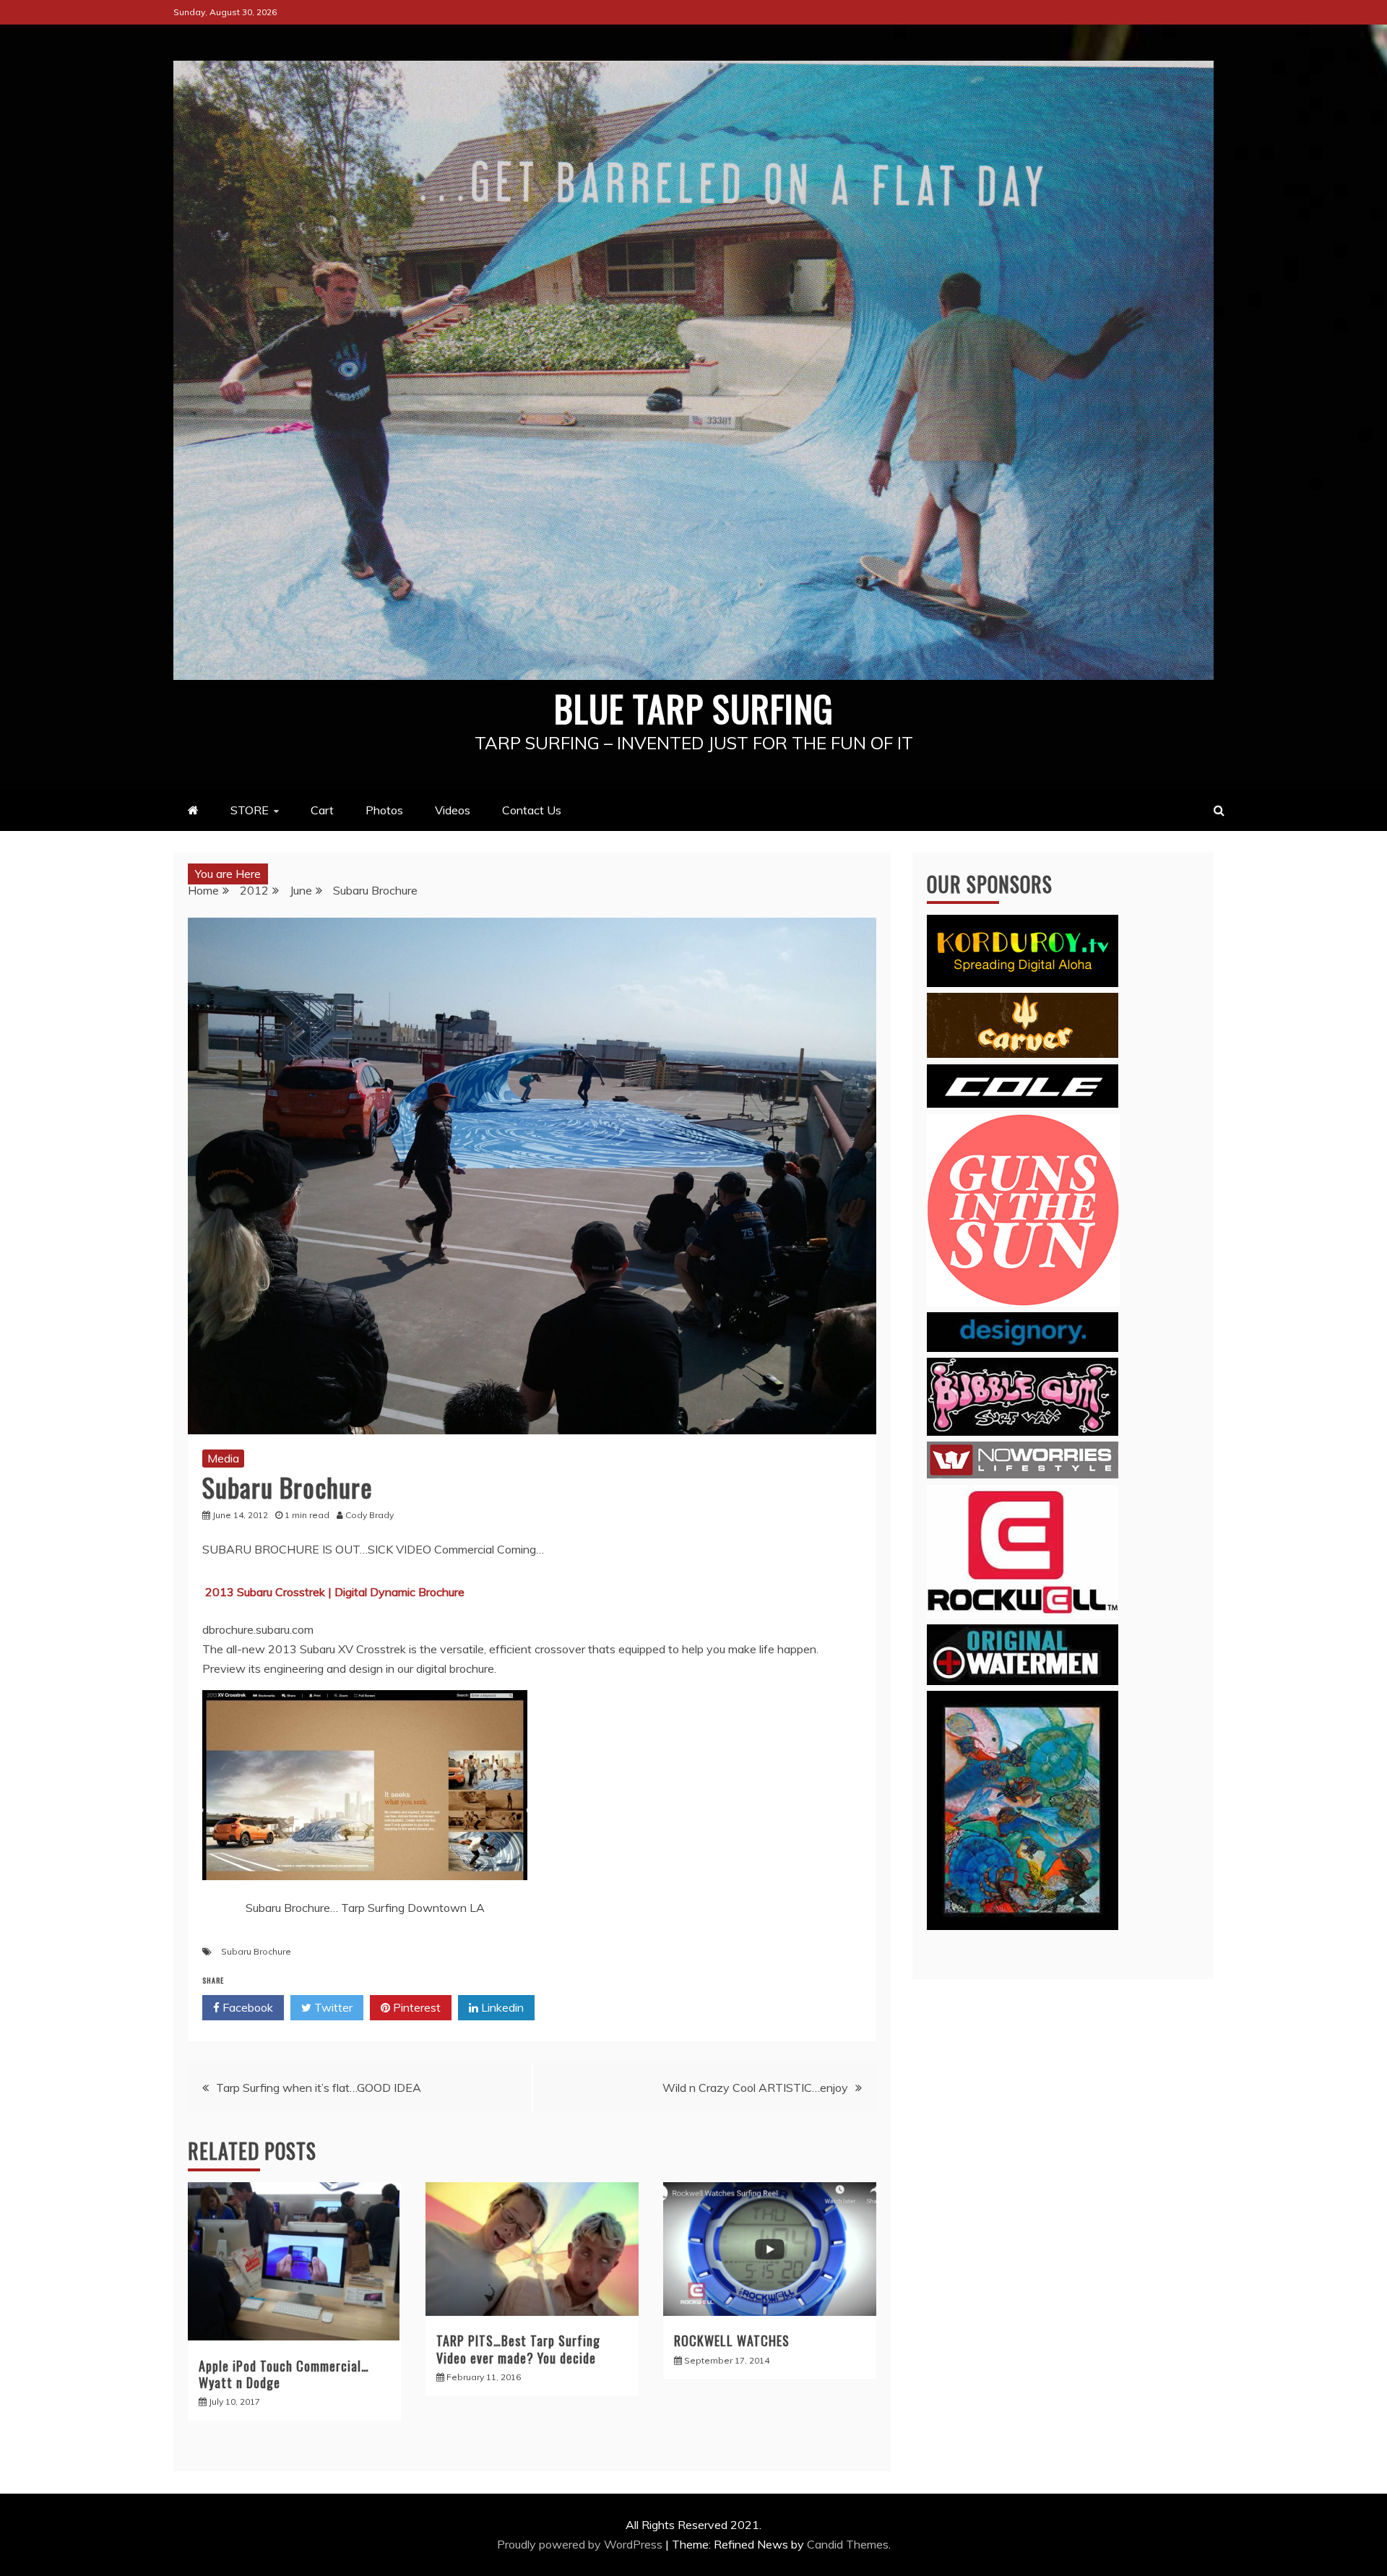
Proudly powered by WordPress (581, 2544)
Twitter (332, 2007)
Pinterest (415, 2007)
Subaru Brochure (256, 1951)
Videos (453, 810)
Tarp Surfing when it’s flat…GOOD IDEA (319, 2088)
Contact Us (532, 810)
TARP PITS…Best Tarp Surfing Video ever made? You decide (518, 2349)
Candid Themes (848, 2544)
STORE (250, 810)
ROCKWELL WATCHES (732, 2340)
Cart (322, 810)
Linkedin (501, 2007)
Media (223, 1458)
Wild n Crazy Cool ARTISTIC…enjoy (755, 2088)
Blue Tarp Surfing (694, 707)
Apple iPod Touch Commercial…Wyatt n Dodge (284, 2374)
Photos (384, 810)
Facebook (246, 2007)
